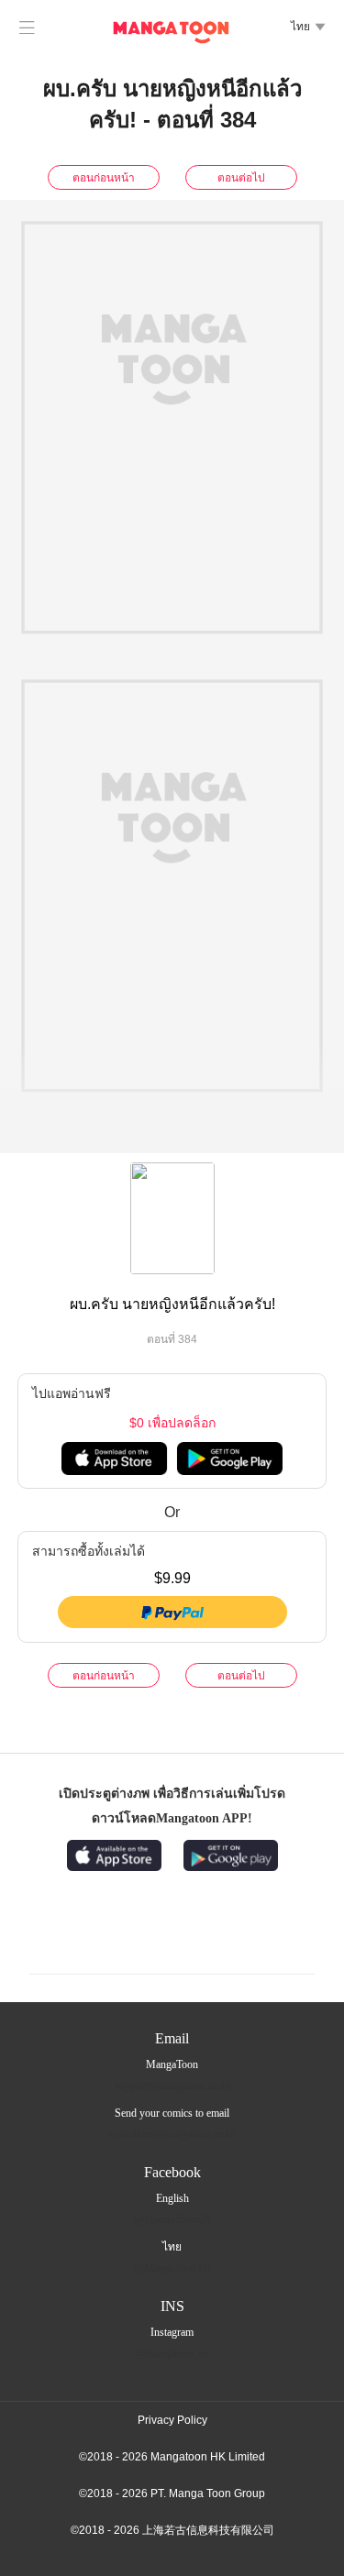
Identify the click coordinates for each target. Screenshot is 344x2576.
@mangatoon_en (172, 2353)
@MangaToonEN (172, 2219)
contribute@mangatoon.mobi (172, 2134)
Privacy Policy (172, 2420)
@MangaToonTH (172, 2268)
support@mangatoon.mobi (172, 2086)
